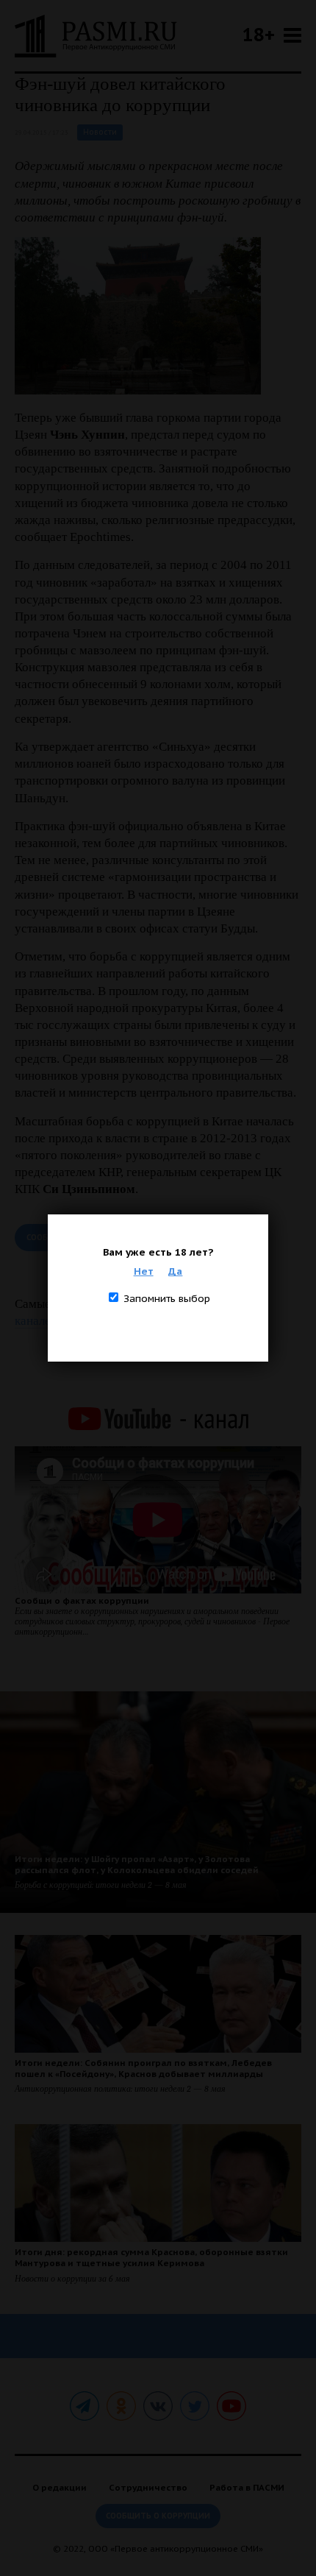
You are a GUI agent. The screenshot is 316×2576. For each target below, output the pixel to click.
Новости (100, 132)
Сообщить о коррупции (158, 2516)
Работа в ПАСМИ (247, 2487)
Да (175, 1271)
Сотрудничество (148, 2487)
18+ (259, 34)
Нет (144, 1271)
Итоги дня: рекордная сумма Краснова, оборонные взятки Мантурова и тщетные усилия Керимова (151, 2257)
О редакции (60, 2487)
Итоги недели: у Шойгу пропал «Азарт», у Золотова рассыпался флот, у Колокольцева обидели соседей (137, 1864)
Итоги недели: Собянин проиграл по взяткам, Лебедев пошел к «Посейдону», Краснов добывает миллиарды (143, 2068)
